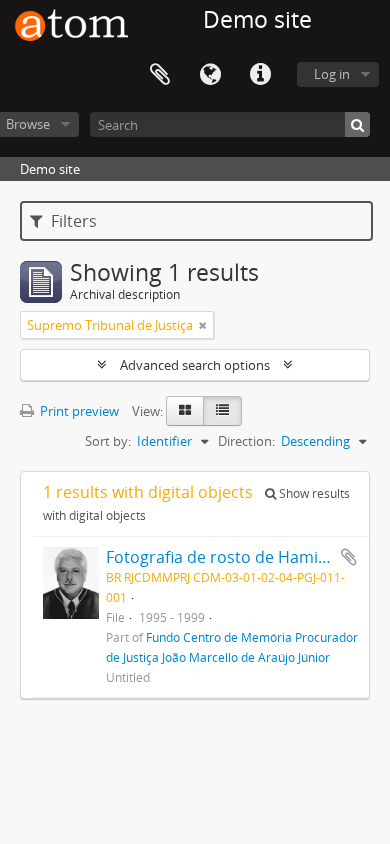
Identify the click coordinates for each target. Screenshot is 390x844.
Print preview (78, 411)
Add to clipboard (349, 557)
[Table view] (222, 411)
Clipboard (160, 75)
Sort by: (108, 441)
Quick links (260, 75)
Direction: (246, 441)
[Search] (357, 124)
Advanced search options (195, 365)
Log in (332, 74)
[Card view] (185, 411)
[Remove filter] (203, 325)
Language (210, 75)
